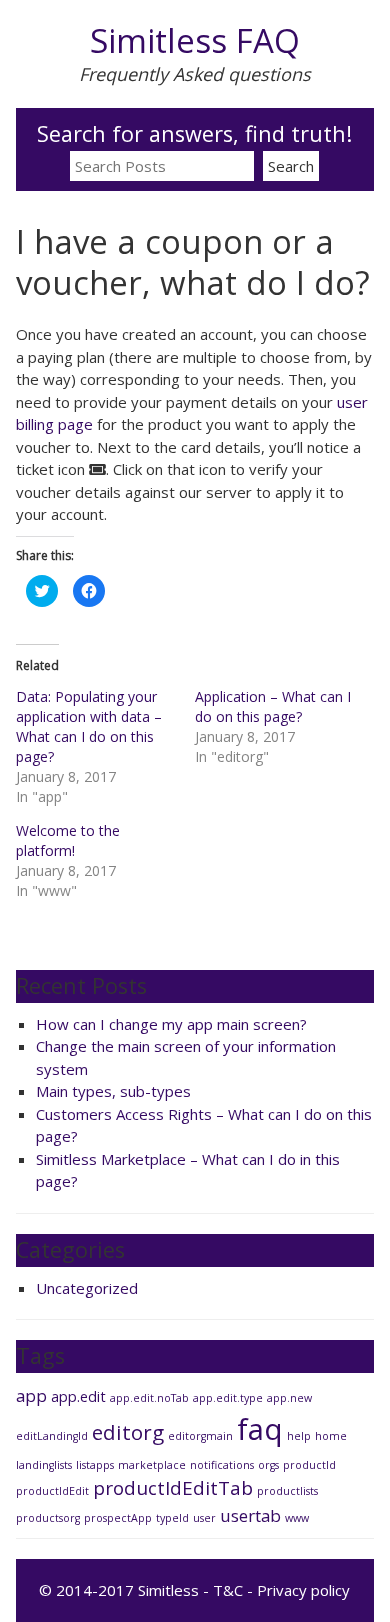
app (31, 1395)
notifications (222, 1465)
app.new (289, 1398)
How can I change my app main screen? (171, 1024)
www (297, 1518)
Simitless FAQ (195, 40)
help (299, 1436)
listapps (95, 1465)
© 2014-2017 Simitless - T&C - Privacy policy (194, 1590)
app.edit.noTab (149, 1398)
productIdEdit (52, 1491)
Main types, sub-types (113, 1091)
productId (309, 1465)
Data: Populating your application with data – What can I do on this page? (89, 726)
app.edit (78, 1396)
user (204, 1518)
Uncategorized (87, 1288)
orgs (268, 1465)
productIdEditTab (173, 1488)
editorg (128, 1432)
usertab (250, 1515)
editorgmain (200, 1436)
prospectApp (118, 1518)
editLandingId (52, 1436)
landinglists (44, 1465)
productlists (287, 1491)
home (331, 1436)
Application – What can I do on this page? (273, 706)
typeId (172, 1518)
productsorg (48, 1518)
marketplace (152, 1465)
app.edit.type (228, 1398)
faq (260, 1429)
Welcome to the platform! (68, 840)
